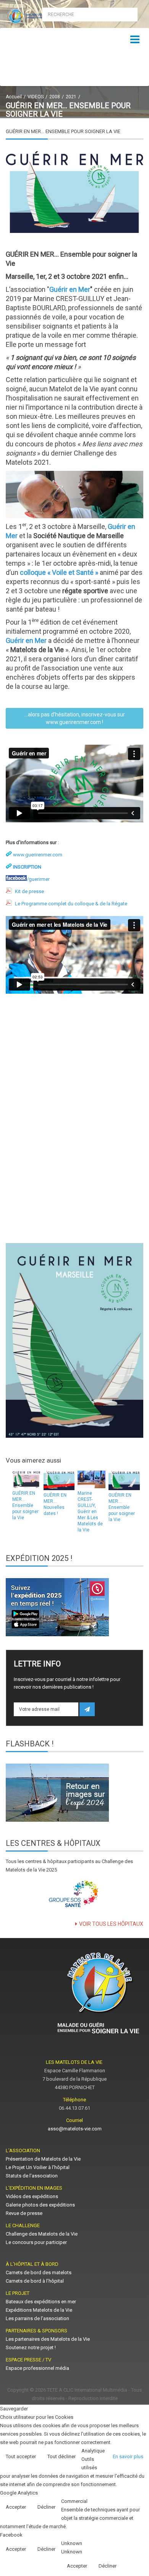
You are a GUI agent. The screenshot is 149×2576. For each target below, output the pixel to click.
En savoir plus (128, 2456)
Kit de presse (29, 891)
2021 (71, 97)
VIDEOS (36, 97)
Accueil (14, 97)
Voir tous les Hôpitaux (111, 1924)
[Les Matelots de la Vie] (37, 16)
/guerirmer (38, 879)
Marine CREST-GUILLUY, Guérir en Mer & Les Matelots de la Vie (90, 1512)
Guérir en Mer (70, 289)
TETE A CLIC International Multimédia (87, 2390)
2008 (55, 97)
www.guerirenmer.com (38, 855)
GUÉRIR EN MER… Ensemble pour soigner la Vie (25, 1505)
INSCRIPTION (27, 867)
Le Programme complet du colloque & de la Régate (71, 904)
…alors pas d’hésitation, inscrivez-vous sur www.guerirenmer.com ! (75, 718)
